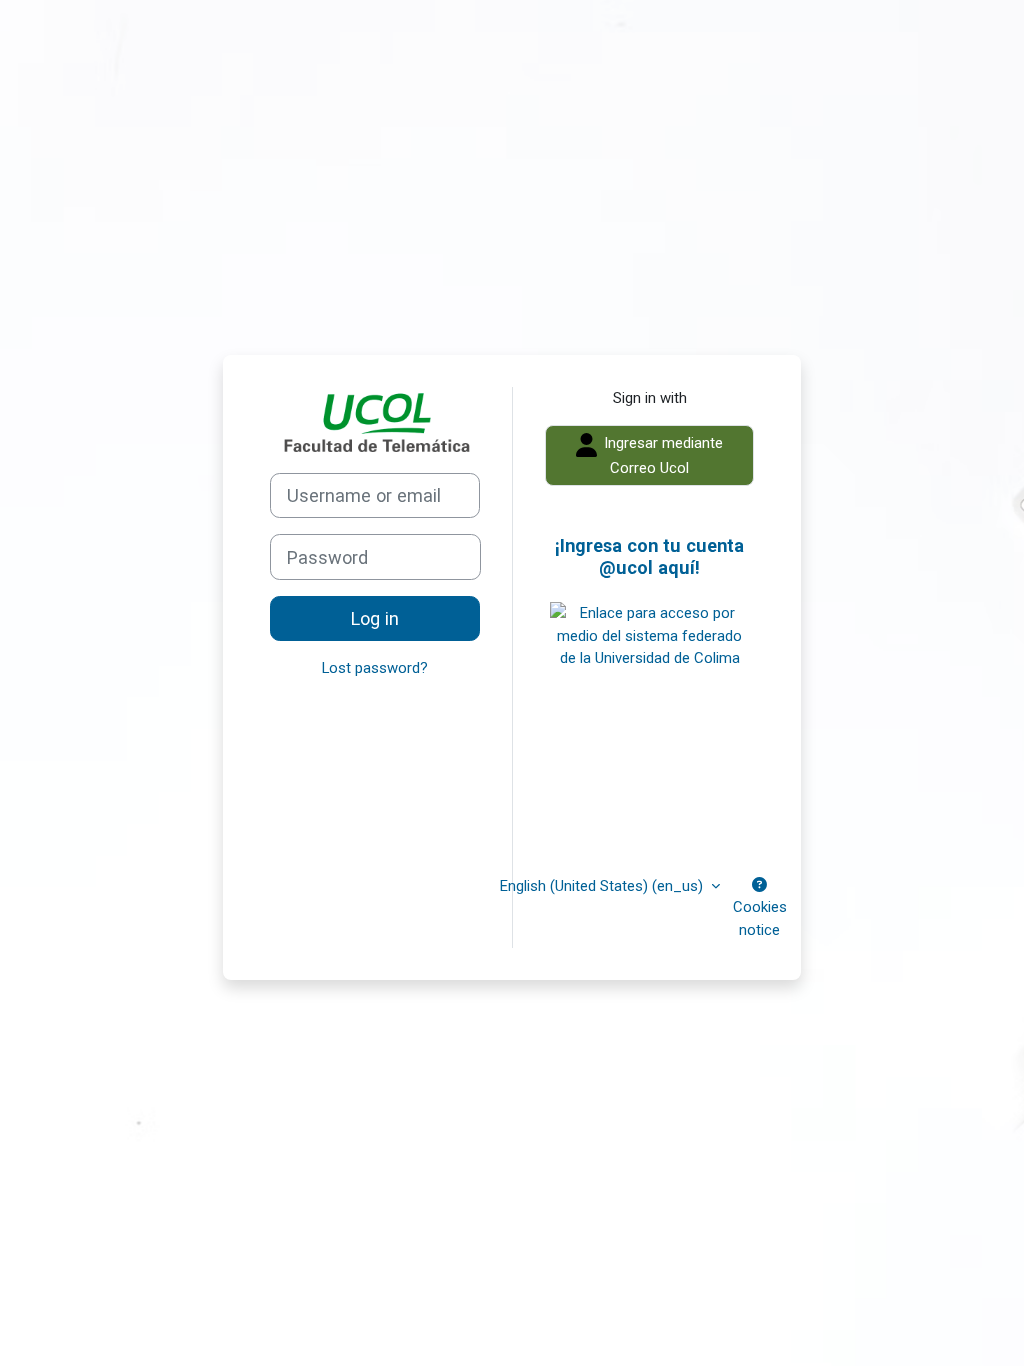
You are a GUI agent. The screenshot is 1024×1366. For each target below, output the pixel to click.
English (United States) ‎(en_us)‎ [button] (603, 886)
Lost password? (375, 668)
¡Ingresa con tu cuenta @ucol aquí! (649, 556)
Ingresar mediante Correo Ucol (661, 455)
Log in (375, 618)
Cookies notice (760, 918)
